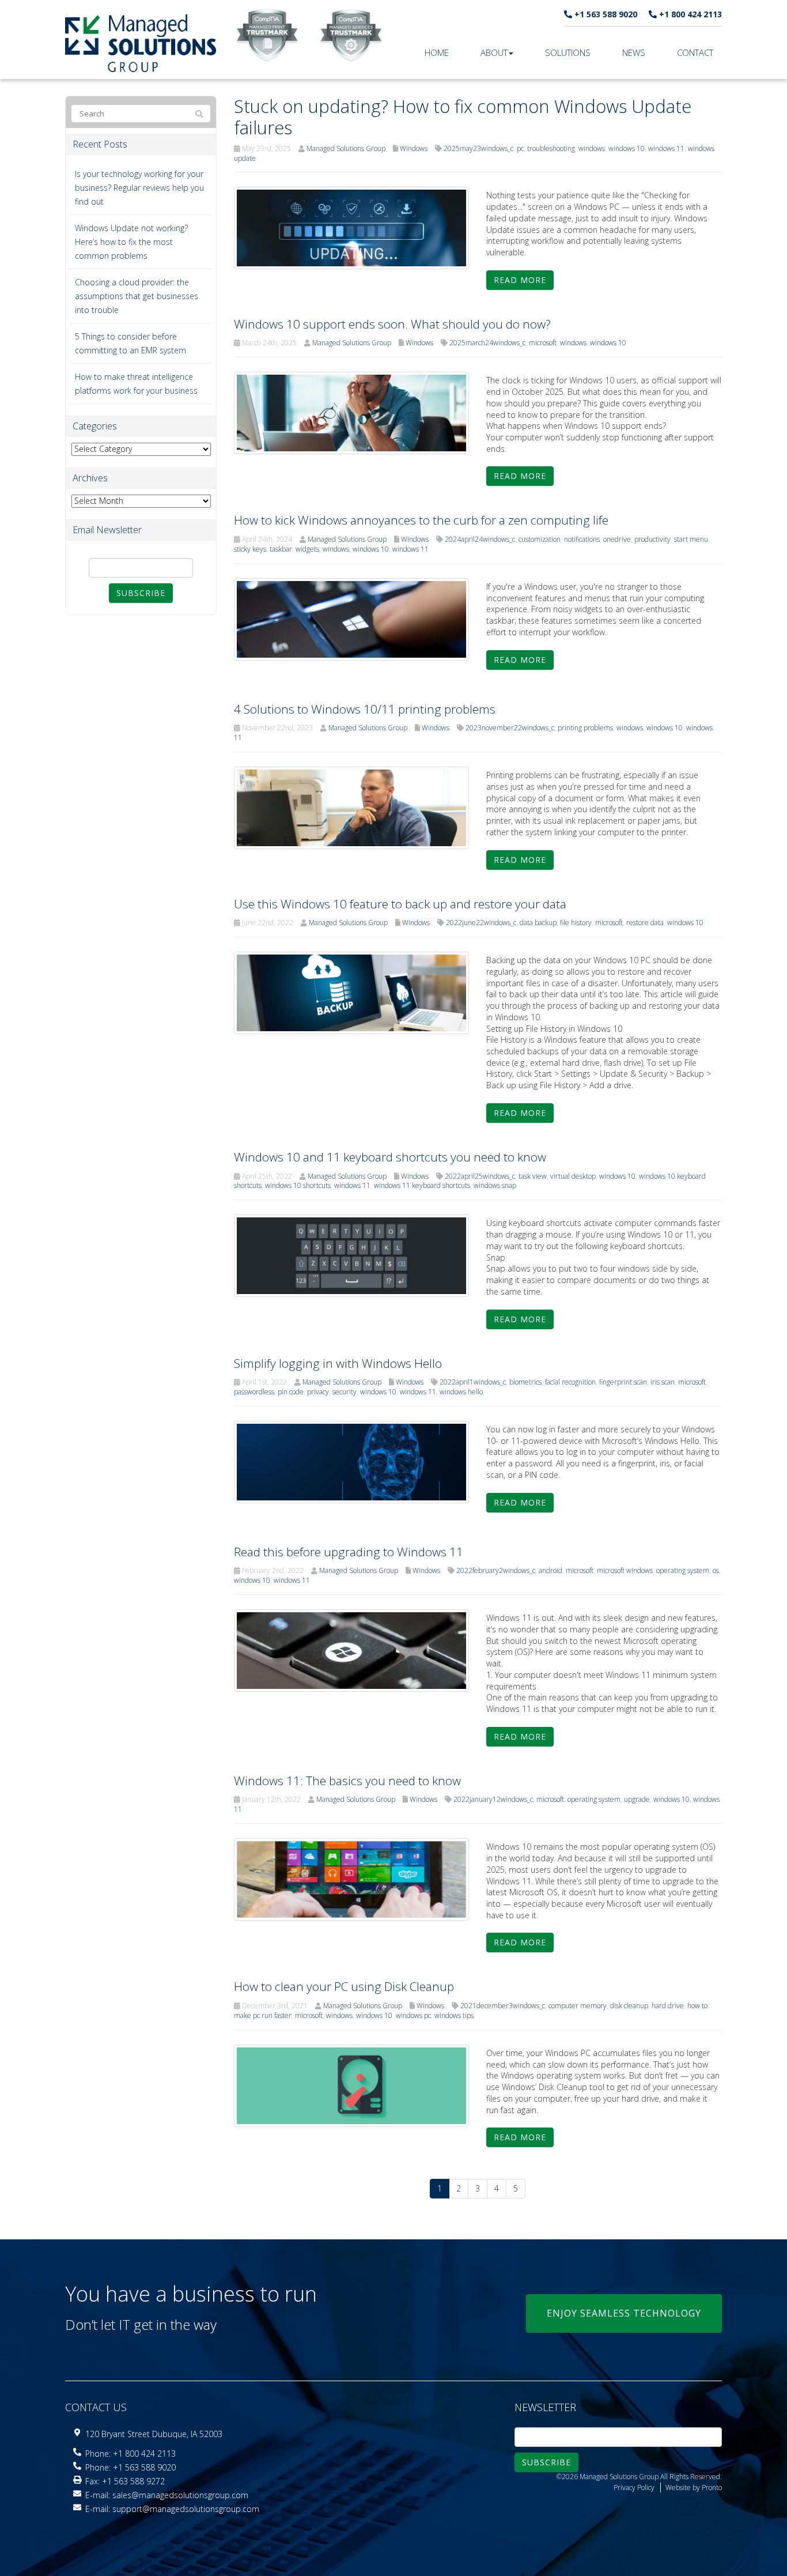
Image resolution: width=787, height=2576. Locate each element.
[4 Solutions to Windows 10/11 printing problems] (352, 807)
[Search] (199, 114)
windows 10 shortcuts (298, 1185)
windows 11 (666, 148)
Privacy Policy (634, 2488)
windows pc (413, 2015)
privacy (318, 1392)
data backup (538, 923)
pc (520, 148)
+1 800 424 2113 (689, 14)
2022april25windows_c (480, 1176)
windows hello (461, 1392)
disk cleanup (629, 2006)
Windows (414, 148)
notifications (582, 539)
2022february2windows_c (496, 1570)
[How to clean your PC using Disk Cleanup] (352, 2085)
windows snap (495, 1185)
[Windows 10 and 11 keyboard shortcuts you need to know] (352, 1255)
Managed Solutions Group (346, 148)
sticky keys (250, 549)
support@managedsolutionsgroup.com (186, 2509)
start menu (691, 539)
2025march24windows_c (487, 343)
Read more (520, 280)
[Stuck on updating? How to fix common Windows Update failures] (352, 227)
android (550, 1570)
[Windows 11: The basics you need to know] (352, 1879)
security (345, 1392)
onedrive (617, 539)
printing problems (585, 728)
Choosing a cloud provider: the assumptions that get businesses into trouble (137, 296)
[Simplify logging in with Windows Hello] (352, 1461)
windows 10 (627, 148)
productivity (652, 539)
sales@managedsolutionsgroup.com (180, 2495)
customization (540, 539)
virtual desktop (573, 1176)
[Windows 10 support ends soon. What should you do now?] (352, 412)
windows (592, 148)
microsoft (543, 343)
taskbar (281, 549)
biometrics (525, 1382)
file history (576, 923)
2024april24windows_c (480, 539)
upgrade (637, 1799)
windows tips (454, 2015)
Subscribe (141, 593)
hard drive (668, 2006)
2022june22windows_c (481, 923)
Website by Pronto (694, 2488)
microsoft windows (625, 1570)
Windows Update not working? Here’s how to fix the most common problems (131, 242)
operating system (683, 1570)
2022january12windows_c (493, 1799)
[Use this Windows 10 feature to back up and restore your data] (352, 992)
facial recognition (570, 1382)
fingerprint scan (623, 1382)
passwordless (254, 1392)
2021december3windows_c (503, 2006)
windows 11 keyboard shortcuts (422, 1185)
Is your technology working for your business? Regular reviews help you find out (139, 188)
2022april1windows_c (473, 1382)
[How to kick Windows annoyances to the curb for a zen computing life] (352, 618)
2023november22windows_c (510, 728)
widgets (307, 549)
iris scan (663, 1382)
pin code (291, 1392)
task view (533, 1176)
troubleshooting (551, 148)
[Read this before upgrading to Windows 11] (352, 1649)
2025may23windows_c (478, 148)
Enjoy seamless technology (624, 2313)
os (716, 1570)
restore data (645, 923)
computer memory (578, 2006)
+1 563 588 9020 (605, 14)
